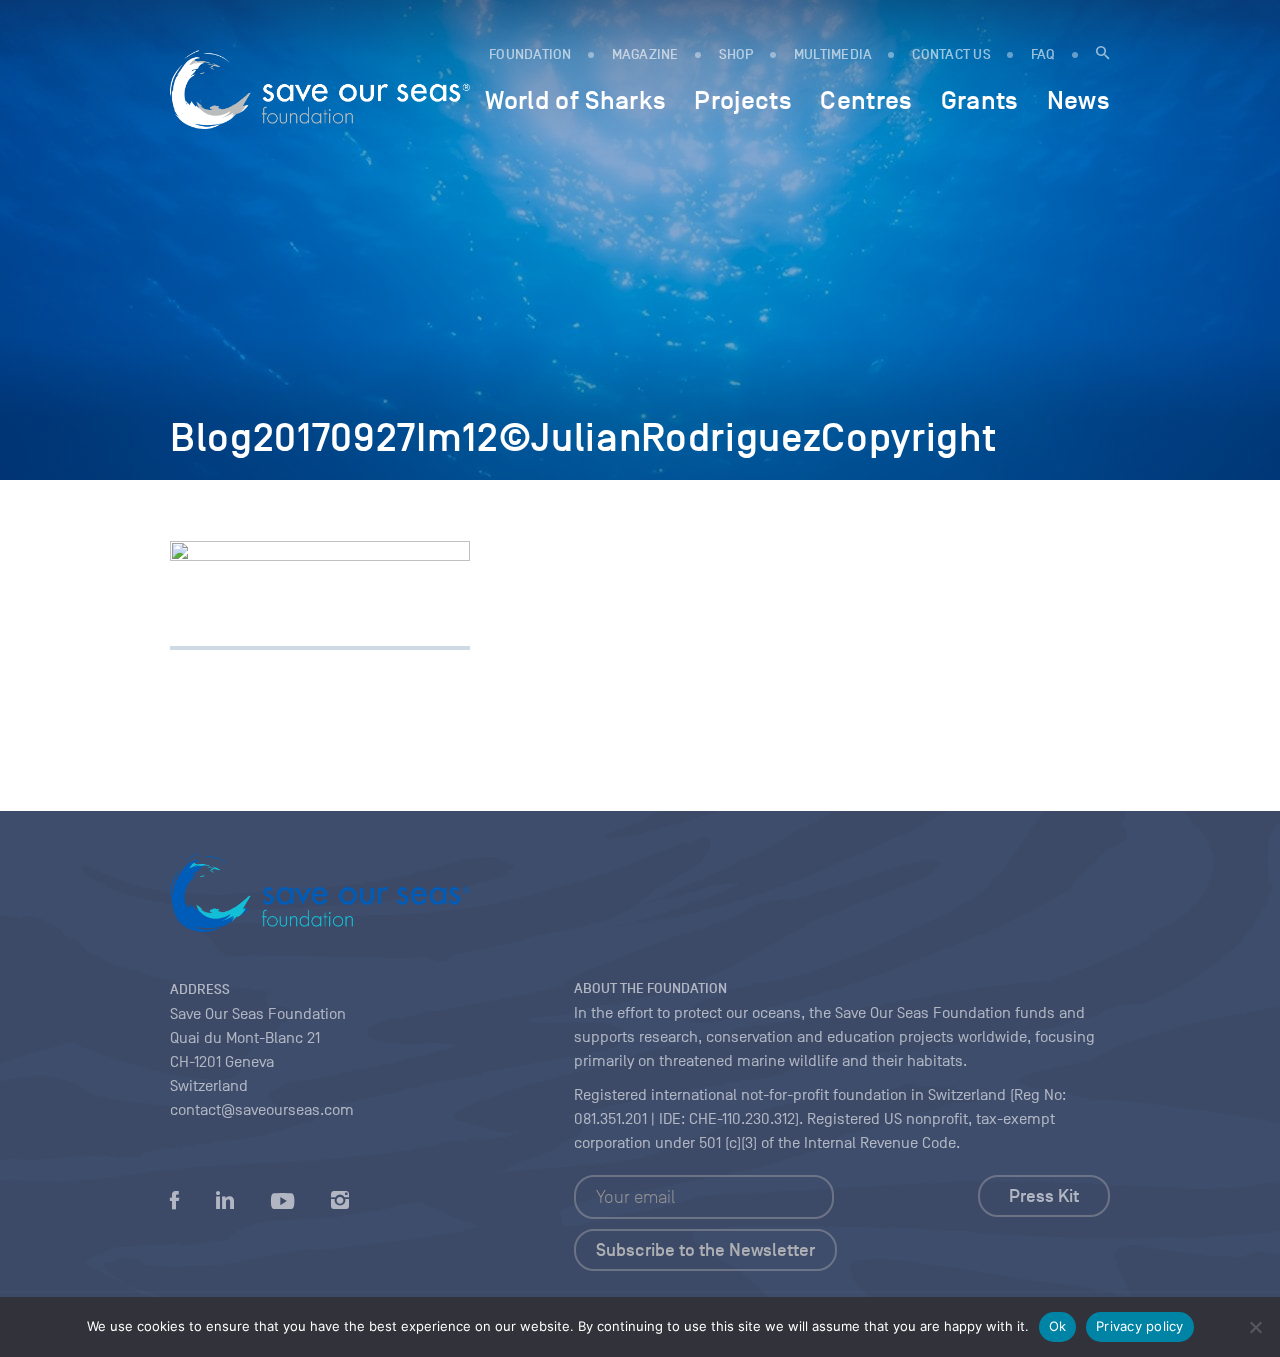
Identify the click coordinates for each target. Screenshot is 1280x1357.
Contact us (951, 54)
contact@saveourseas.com (262, 1110)
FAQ (1043, 54)
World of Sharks (575, 100)
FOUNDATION (530, 54)
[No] (1255, 1327)
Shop (736, 54)
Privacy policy (1140, 1326)
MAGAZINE (645, 54)
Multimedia (833, 54)
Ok (1058, 1326)
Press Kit (1044, 1196)
